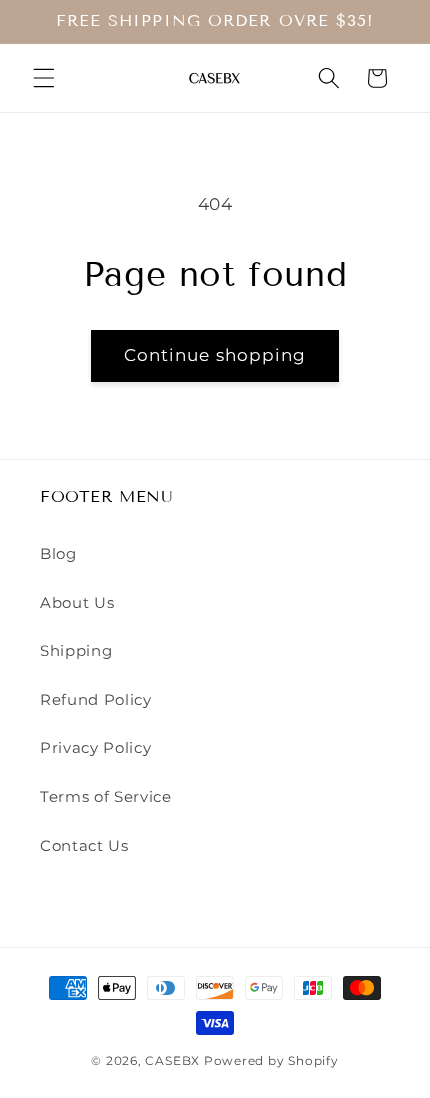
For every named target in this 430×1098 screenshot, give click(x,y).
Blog (58, 553)
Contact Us (84, 845)
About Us (77, 602)
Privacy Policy (95, 747)
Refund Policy (96, 699)
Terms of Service (106, 796)
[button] (44, 78)
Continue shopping (215, 355)
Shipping (76, 650)
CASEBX (172, 1060)
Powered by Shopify (271, 1060)
